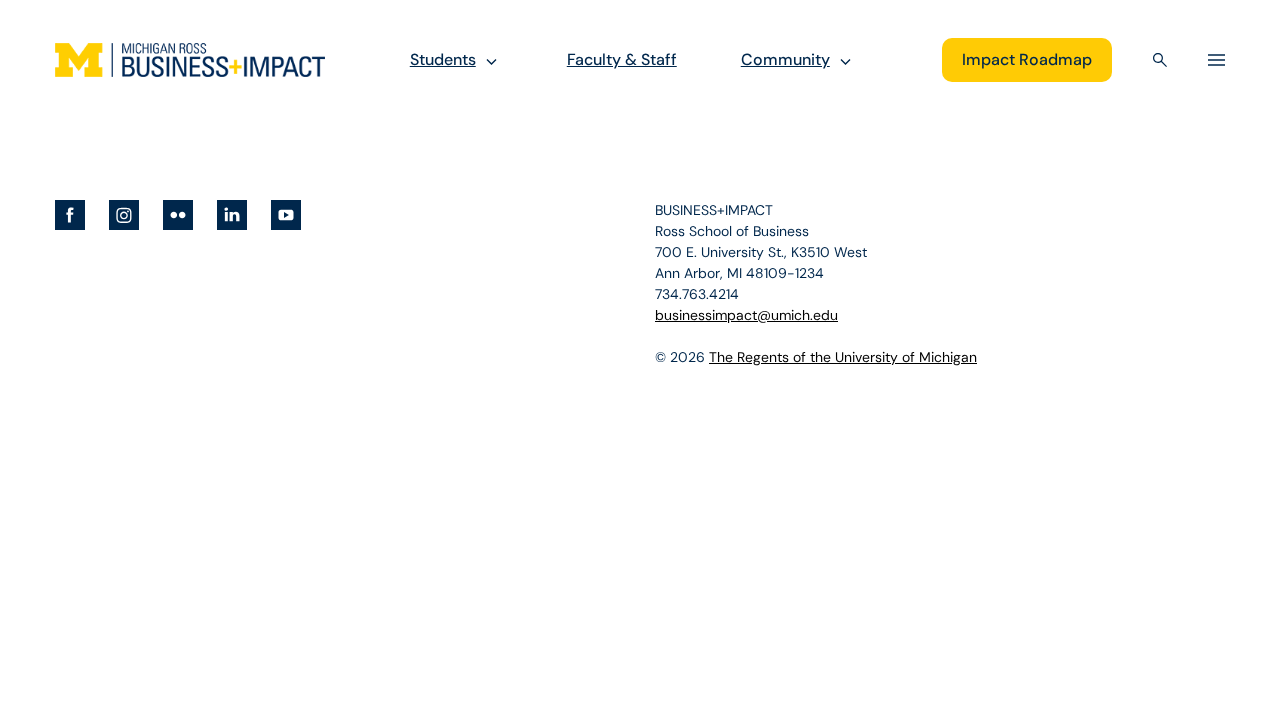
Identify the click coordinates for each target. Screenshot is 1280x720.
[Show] (491, 60)
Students (443, 59)
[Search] (1160, 60)
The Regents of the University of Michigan (843, 357)
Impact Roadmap (1027, 59)
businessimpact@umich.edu (746, 315)
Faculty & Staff (622, 59)
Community (785, 59)
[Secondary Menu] (1216, 60)
